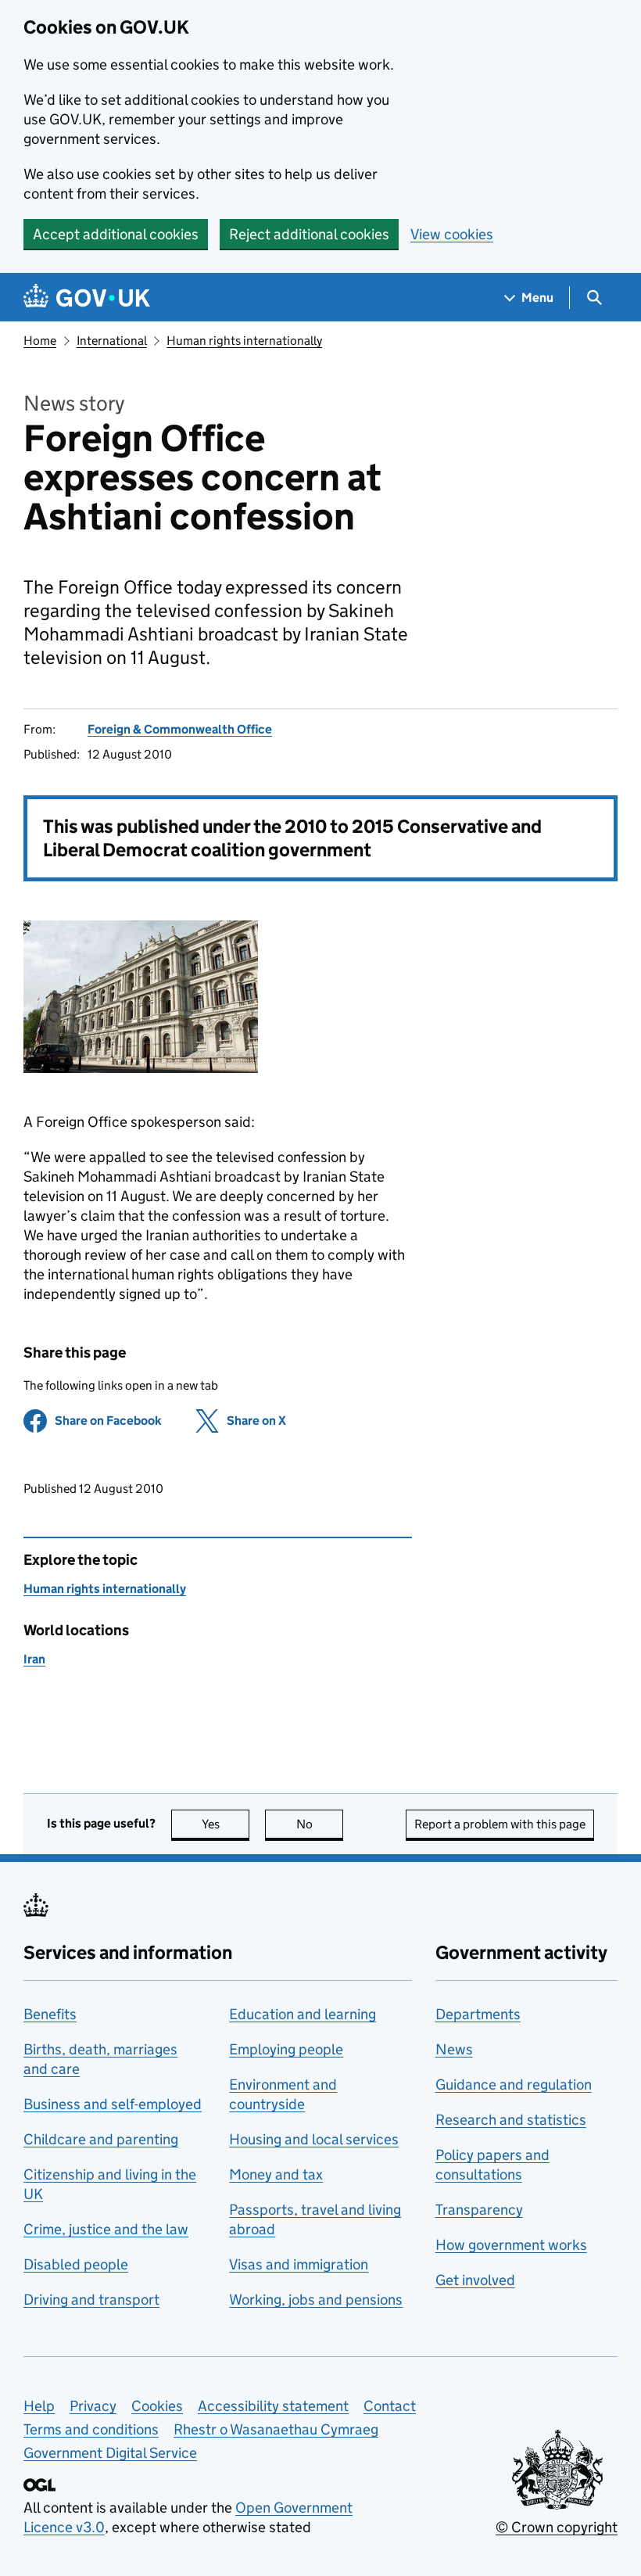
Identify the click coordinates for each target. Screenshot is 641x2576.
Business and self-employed (113, 2104)
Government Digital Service (110, 2453)
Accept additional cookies (116, 234)
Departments (478, 2014)
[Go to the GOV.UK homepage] (87, 298)
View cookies (452, 234)
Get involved (475, 2280)
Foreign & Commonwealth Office (180, 729)
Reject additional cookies (309, 234)
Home (40, 341)
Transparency (479, 2210)
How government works (511, 2245)
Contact (390, 2406)
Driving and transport (91, 2300)
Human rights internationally (244, 341)
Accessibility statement (273, 2406)
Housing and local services (314, 2139)
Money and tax (276, 2174)
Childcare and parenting (101, 2139)
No (320, 1824)
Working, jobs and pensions (316, 2300)
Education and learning (303, 2014)
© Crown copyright (557, 2527)
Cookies (157, 2406)
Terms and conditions (91, 2429)
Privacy (93, 2406)
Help (39, 2406)
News (454, 2049)
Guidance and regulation (514, 2084)
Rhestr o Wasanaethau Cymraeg (276, 2429)
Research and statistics (511, 2120)
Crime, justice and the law (106, 2229)
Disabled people (76, 2264)
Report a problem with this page (500, 1824)
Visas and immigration (299, 2264)
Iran (34, 1659)
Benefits (50, 2014)
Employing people (286, 2049)
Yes (226, 1824)
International (112, 341)
